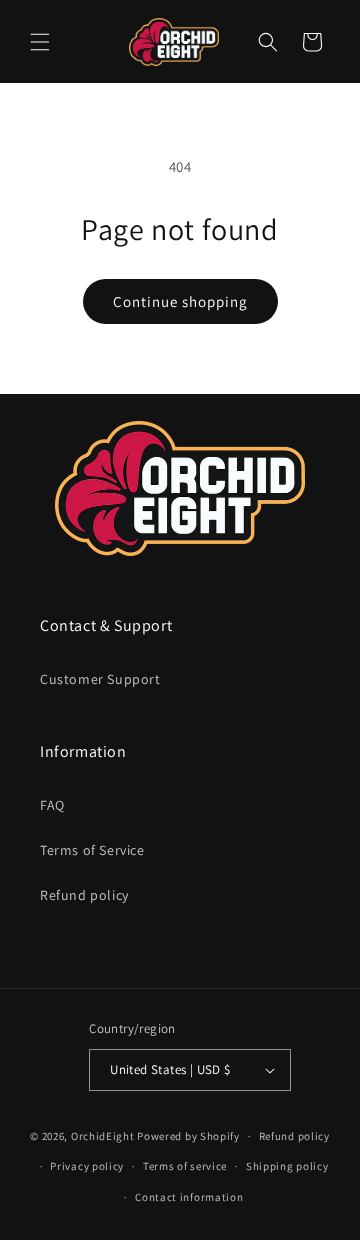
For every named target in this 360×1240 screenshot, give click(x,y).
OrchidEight (103, 1136)
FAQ (52, 805)
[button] (40, 42)
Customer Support (100, 679)
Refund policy (84, 895)
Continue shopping (180, 301)
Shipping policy (287, 1166)
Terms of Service (92, 850)
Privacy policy (87, 1166)
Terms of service (185, 1166)
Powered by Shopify (188, 1136)
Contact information (189, 1197)
